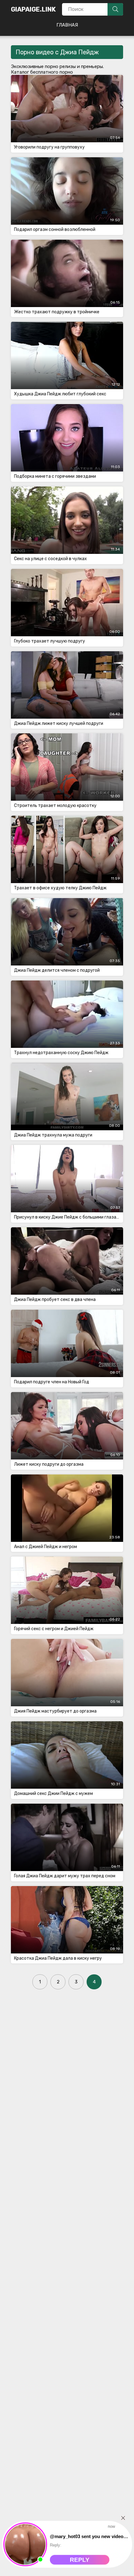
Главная (67, 25)
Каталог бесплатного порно (42, 72)
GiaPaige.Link (33, 9)
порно (52, 66)
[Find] (115, 9)
